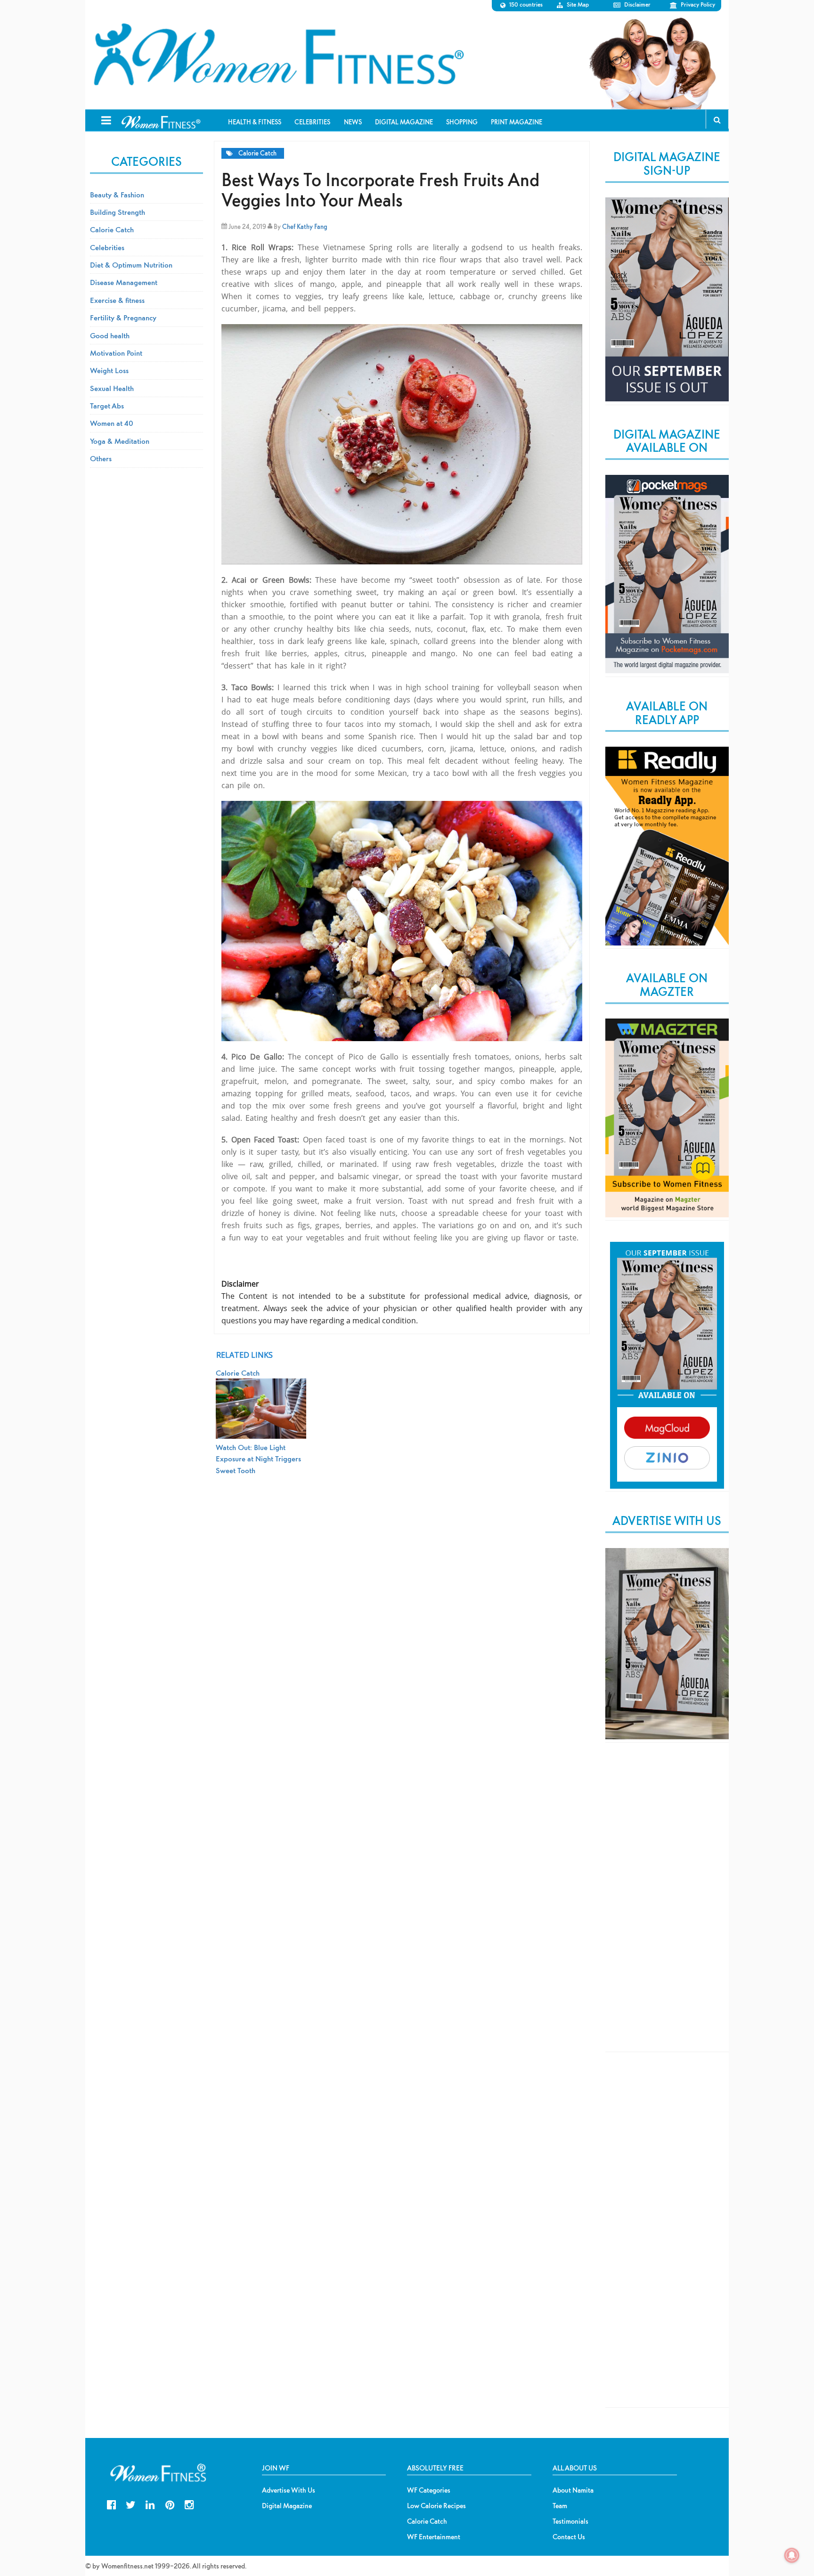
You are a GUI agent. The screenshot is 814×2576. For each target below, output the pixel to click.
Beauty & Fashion (117, 195)
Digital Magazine (287, 2506)
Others (101, 458)
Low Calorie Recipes (436, 2506)
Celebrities (107, 247)
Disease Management (124, 282)
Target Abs (107, 406)
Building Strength (118, 212)
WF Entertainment (434, 2537)
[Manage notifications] (792, 2555)
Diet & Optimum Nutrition (131, 265)
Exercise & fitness (117, 300)
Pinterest (170, 2504)
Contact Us (569, 2537)
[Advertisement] (667, 1905)
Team (560, 2506)
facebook (111, 2504)
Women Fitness (278, 55)
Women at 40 (112, 423)
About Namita (573, 2490)
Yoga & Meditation (120, 441)
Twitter (131, 2504)
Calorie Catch (257, 153)
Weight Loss (109, 370)
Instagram (189, 2504)
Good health (110, 335)
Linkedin (150, 2504)
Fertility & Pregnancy (123, 318)
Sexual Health (112, 388)
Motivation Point (116, 353)
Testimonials (570, 2521)
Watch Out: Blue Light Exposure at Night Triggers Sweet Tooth (258, 1459)
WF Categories (429, 2490)
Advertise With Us (289, 2490)
